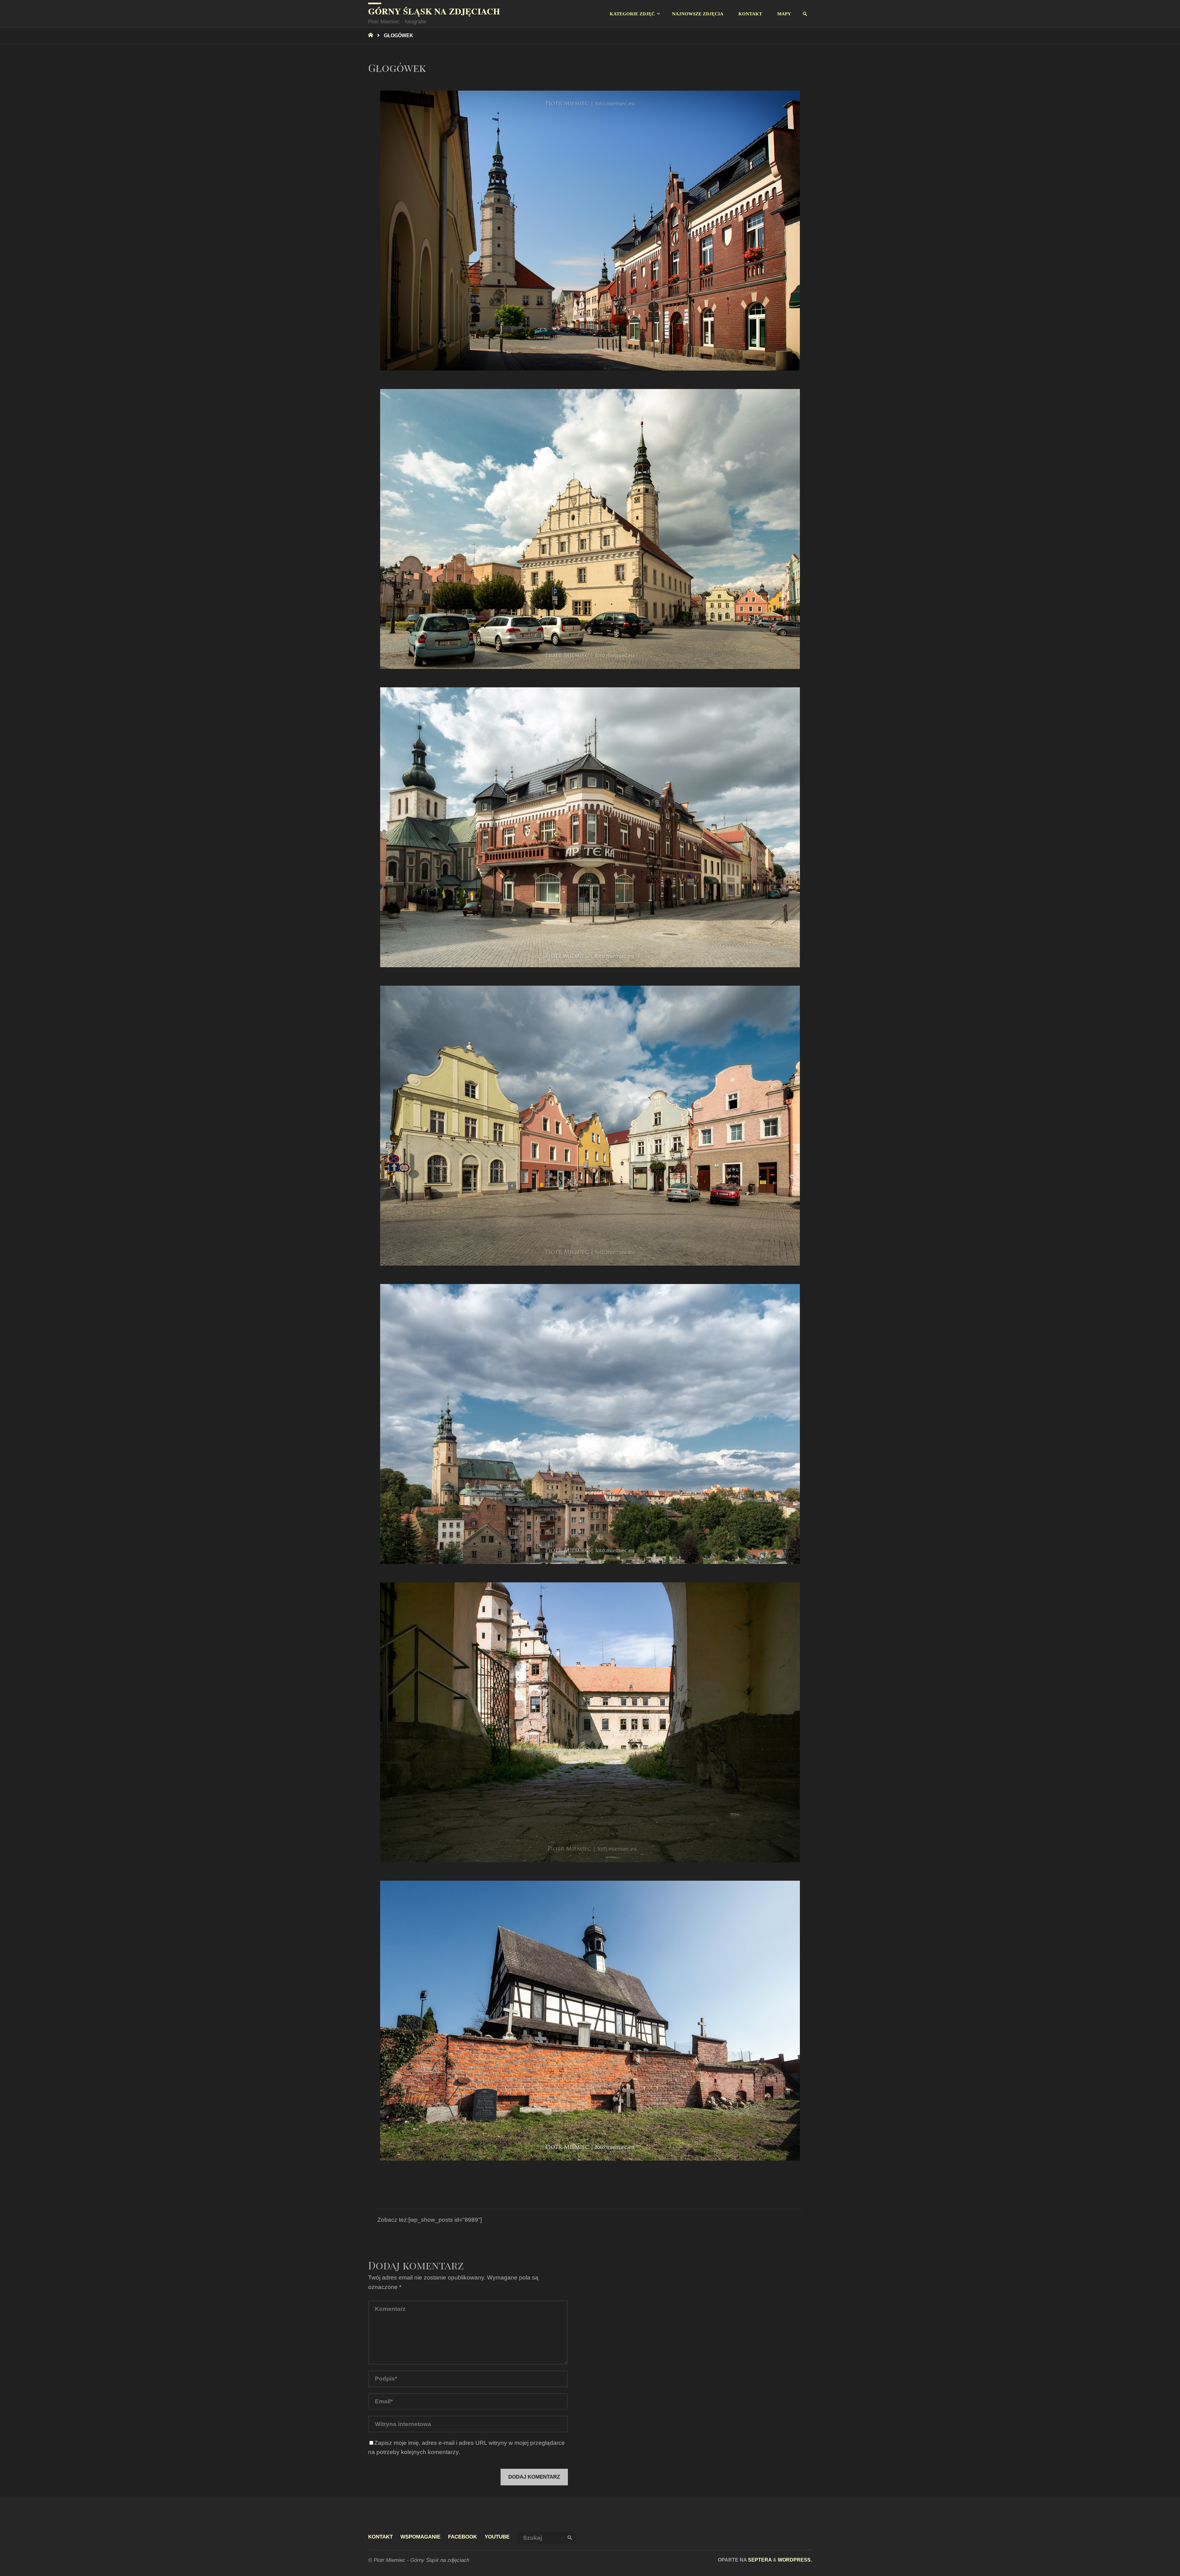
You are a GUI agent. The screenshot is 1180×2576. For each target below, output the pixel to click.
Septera (759, 2560)
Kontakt (380, 2537)
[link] (805, 14)
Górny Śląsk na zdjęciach (434, 11)
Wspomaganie (420, 2537)
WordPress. (795, 2560)
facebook (462, 2537)
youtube (497, 2537)
